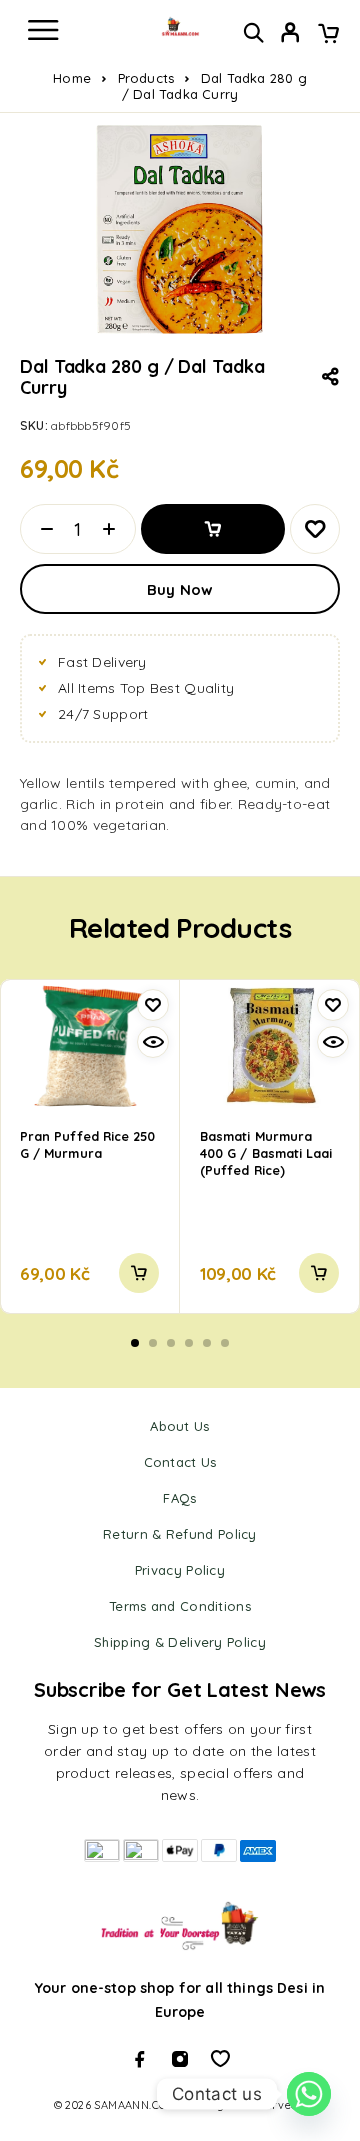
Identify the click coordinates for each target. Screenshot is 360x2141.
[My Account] (290, 35)
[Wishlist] (315, 529)
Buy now (180, 589)
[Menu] (43, 30)
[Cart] (328, 35)
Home (72, 78)
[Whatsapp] (220, 2059)
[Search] (253, 32)
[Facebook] (140, 2059)
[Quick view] (153, 1042)
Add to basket (213, 529)
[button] (139, 1273)
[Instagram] (180, 2059)
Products (146, 78)
